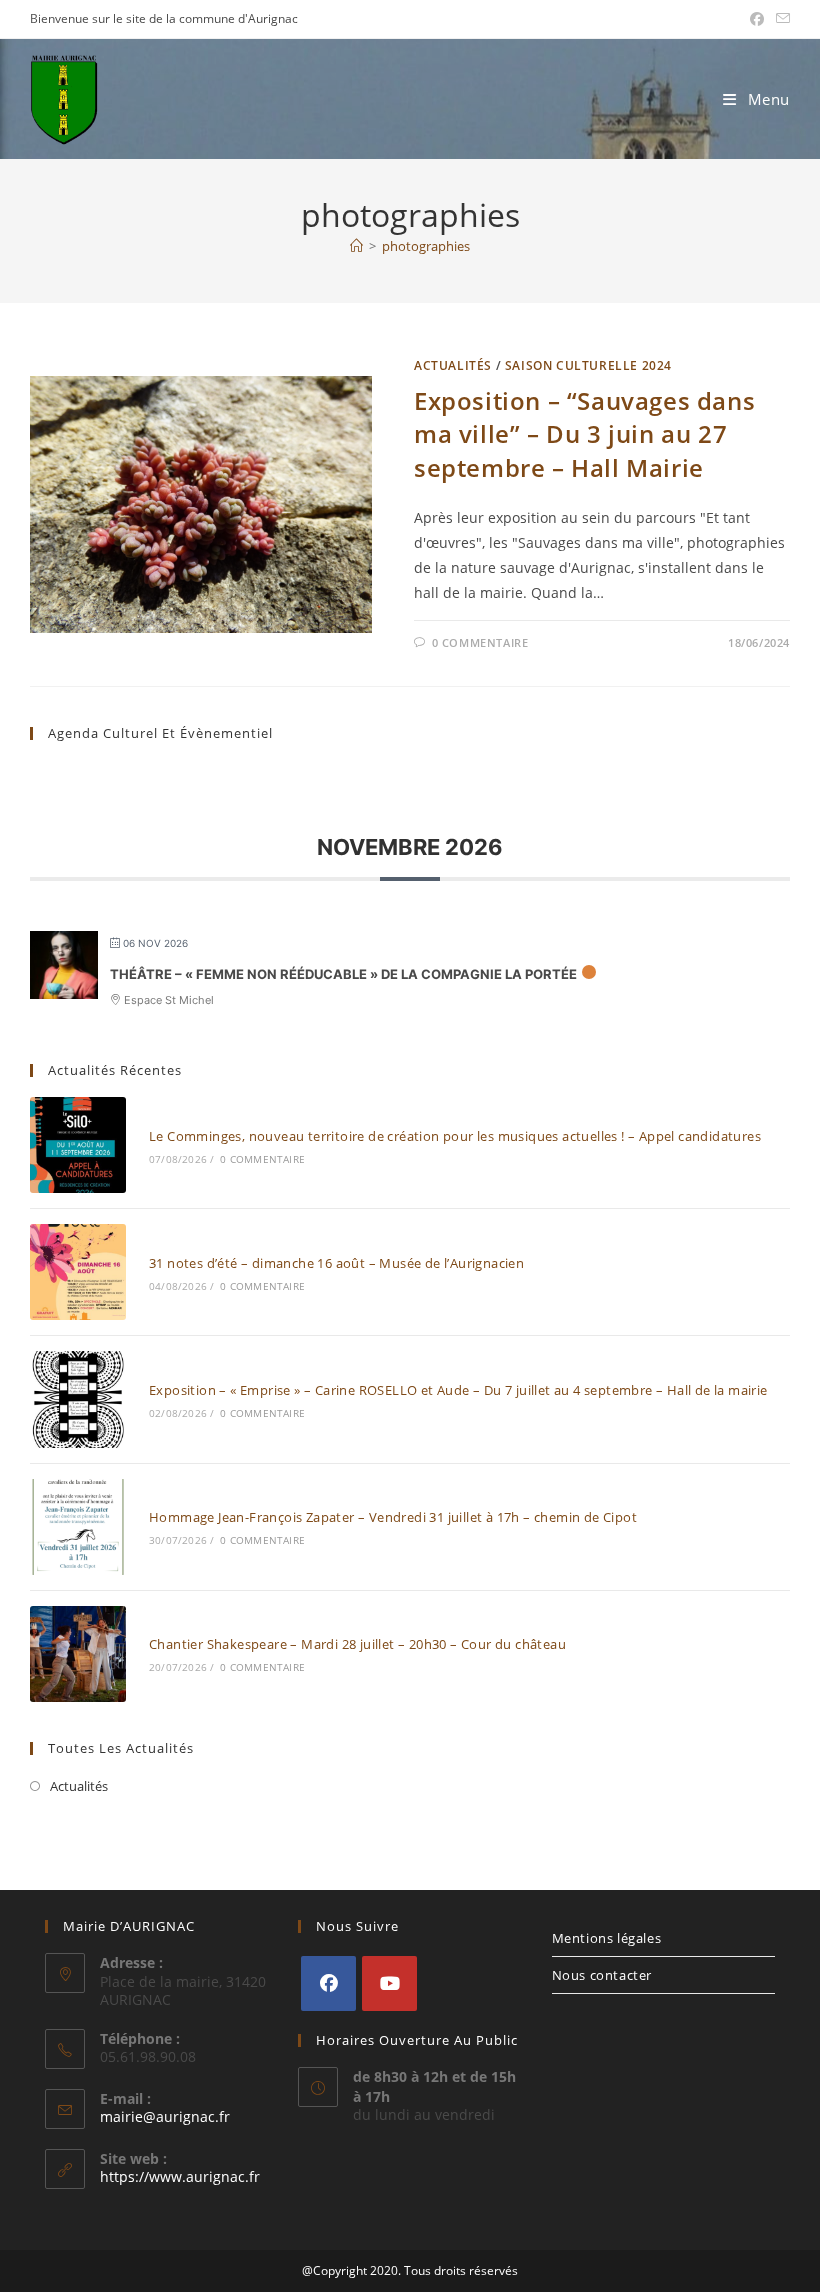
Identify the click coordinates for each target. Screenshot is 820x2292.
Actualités (453, 365)
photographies (426, 246)
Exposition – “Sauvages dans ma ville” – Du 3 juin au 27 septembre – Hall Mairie (584, 434)
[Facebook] (328, 1983)
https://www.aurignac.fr (180, 2176)
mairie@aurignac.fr (165, 2116)
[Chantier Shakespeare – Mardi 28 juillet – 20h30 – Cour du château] (78, 1654)
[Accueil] (356, 246)
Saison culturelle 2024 (588, 365)
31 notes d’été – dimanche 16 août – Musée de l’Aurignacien (336, 1263)
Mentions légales (607, 1938)
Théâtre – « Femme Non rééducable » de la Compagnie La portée (343, 974)
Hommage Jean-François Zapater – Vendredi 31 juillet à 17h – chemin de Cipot (393, 1517)
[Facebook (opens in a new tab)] (757, 19)
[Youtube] (389, 1983)
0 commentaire (480, 642)
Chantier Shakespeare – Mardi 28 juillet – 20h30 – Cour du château (357, 1644)
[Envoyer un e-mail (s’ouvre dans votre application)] (780, 19)
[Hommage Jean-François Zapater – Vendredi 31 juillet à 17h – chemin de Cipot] (78, 1527)
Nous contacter (602, 1975)
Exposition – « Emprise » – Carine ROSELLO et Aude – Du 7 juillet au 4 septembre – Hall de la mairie (458, 1390)
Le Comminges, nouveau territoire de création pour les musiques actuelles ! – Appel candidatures (455, 1136)
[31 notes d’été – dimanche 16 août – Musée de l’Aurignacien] (78, 1272)
